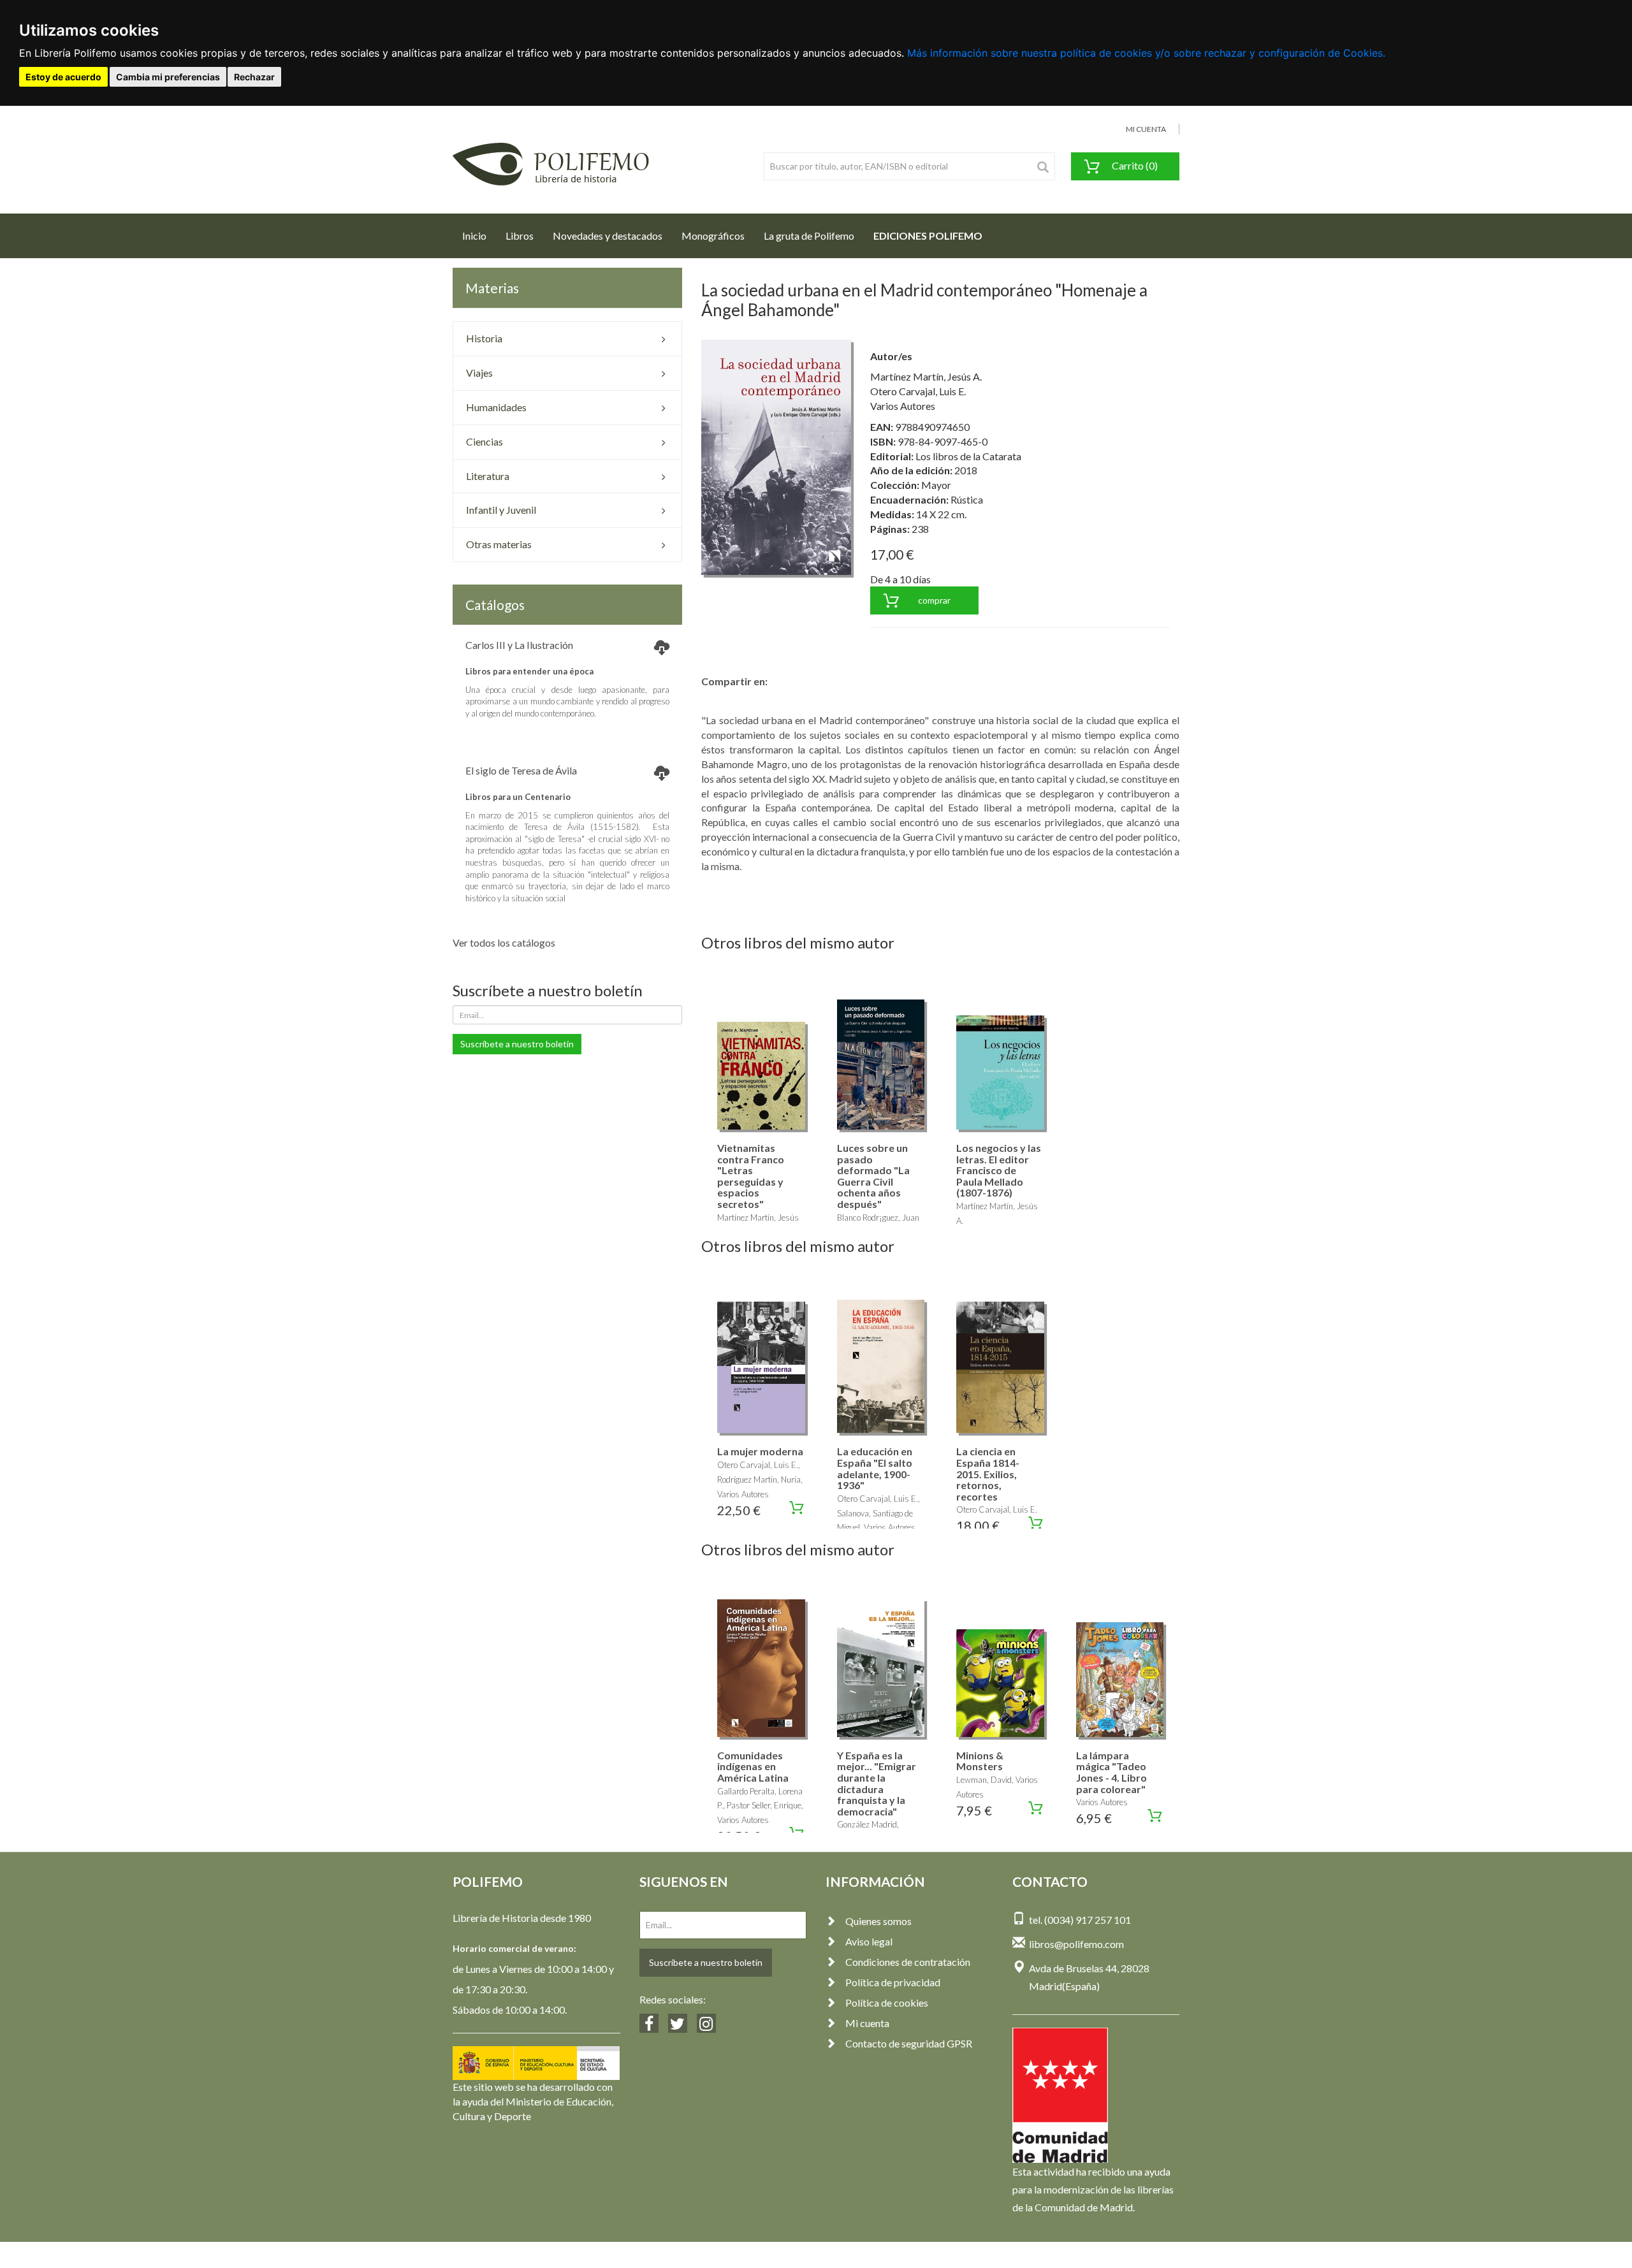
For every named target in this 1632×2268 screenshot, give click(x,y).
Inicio (479, 235)
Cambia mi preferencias (168, 77)
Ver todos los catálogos (504, 942)
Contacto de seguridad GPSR (909, 2043)
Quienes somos (878, 1921)
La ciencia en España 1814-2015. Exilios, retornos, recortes (988, 1473)
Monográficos (713, 236)
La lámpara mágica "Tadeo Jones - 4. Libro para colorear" (1111, 1772)
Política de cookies (887, 2003)
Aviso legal (869, 1941)
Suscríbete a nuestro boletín (517, 1044)
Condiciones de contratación (908, 1962)
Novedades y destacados (608, 236)
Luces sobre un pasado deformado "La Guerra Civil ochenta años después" (873, 1176)
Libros (520, 236)
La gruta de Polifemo (809, 236)
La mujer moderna (760, 1451)
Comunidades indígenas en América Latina (753, 1766)
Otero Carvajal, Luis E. (918, 391)
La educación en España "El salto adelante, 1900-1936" (875, 1468)
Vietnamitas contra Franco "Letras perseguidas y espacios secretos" (751, 1176)
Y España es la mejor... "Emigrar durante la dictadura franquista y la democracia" (877, 1783)
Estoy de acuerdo (63, 77)
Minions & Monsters (980, 1761)
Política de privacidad (893, 1982)
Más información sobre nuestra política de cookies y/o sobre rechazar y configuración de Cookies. (1146, 53)
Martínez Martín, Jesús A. (926, 376)
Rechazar (254, 77)
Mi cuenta (867, 2023)
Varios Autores (903, 406)
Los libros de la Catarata (968, 456)
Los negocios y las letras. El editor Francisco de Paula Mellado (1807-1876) (999, 1170)
